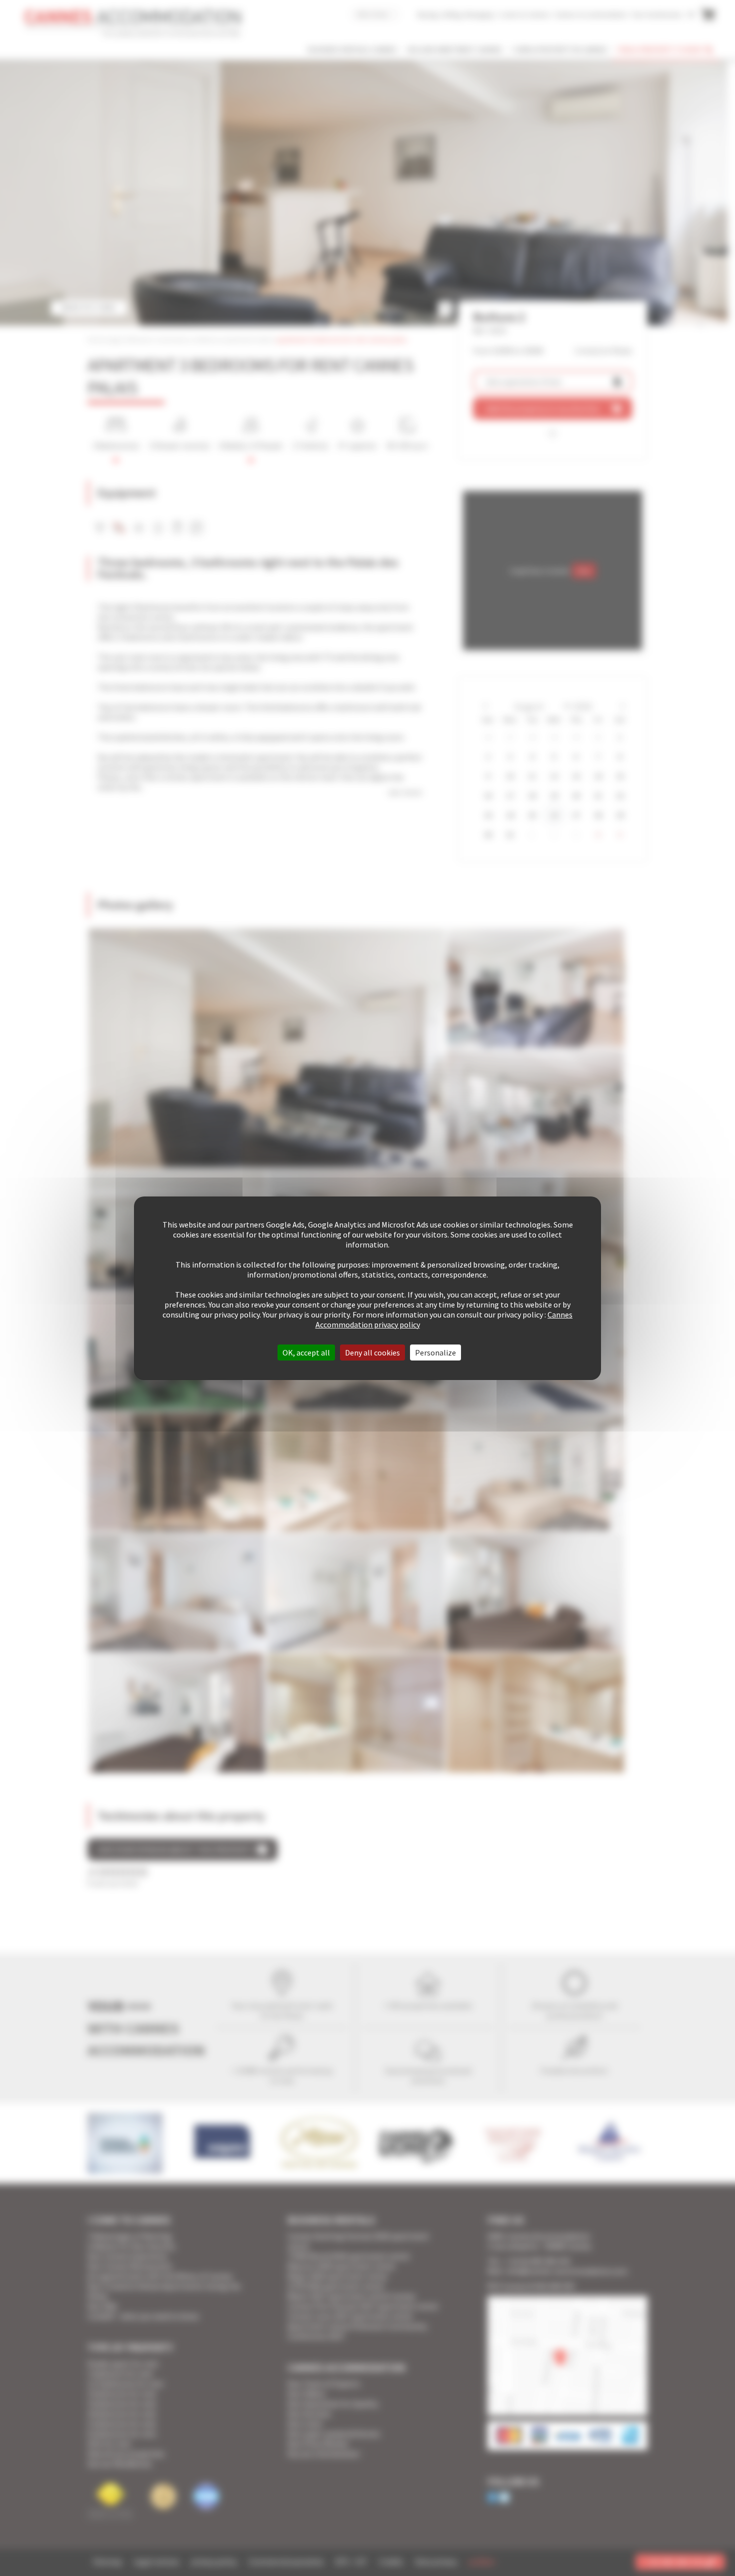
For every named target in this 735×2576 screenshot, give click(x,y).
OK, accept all (306, 1352)
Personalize (435, 1352)
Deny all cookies (372, 1352)
